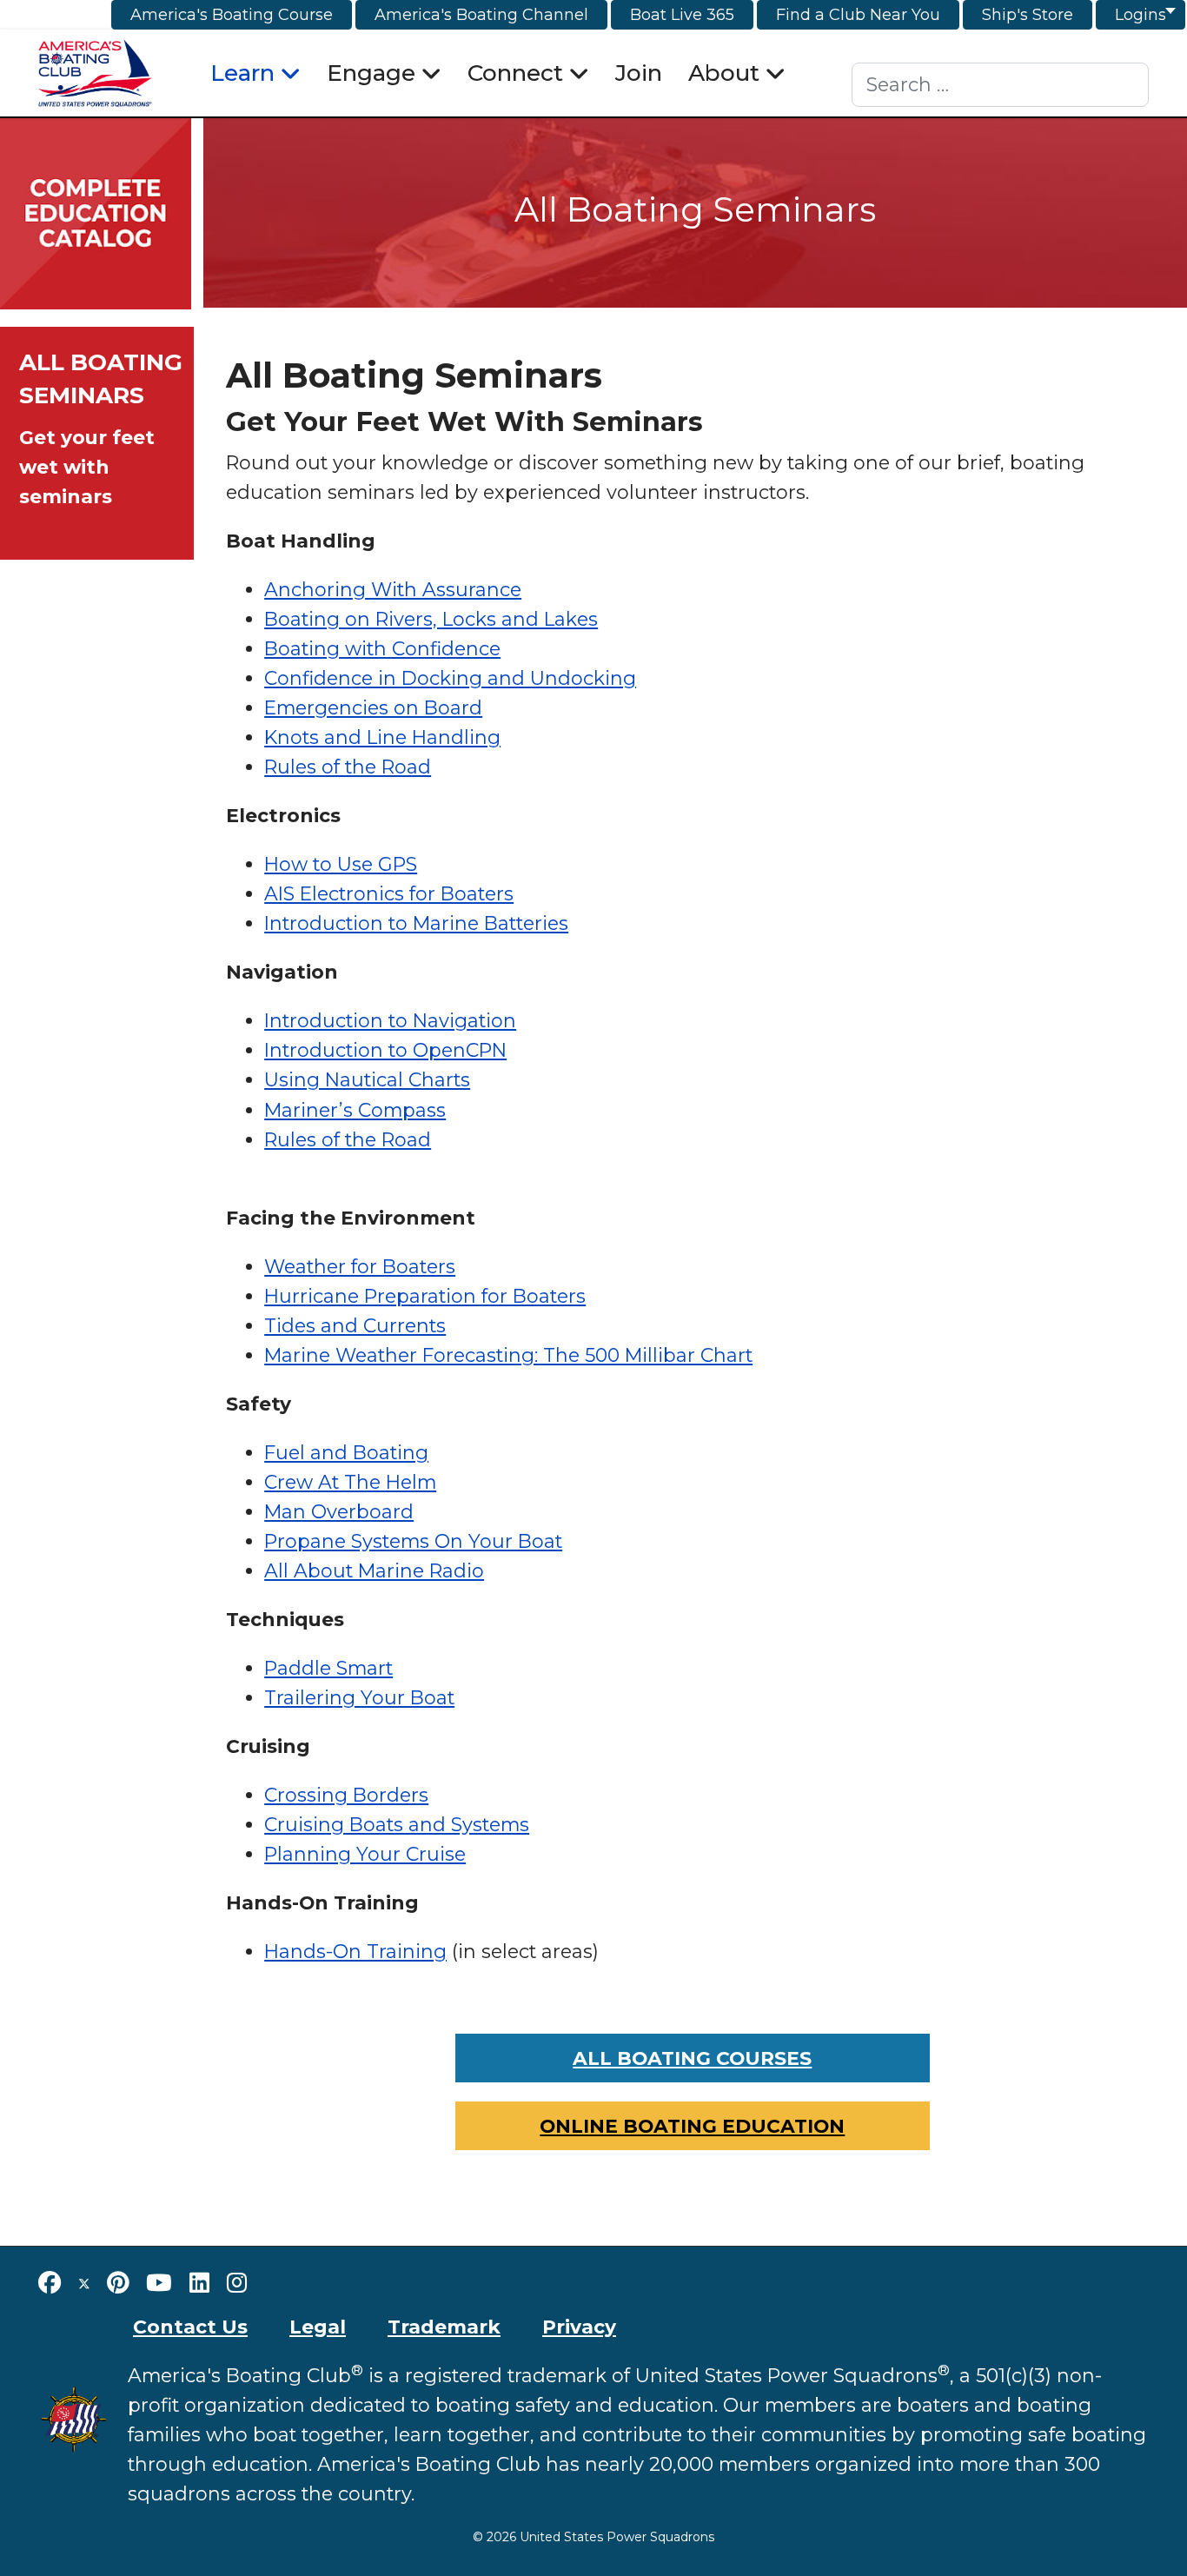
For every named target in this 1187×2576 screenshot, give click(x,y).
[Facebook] (50, 2283)
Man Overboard (339, 1511)
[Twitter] (84, 2283)
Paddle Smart (328, 1668)
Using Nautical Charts (367, 1079)
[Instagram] (237, 2283)
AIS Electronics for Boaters (389, 893)
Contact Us (190, 2327)
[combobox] (1001, 85)
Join (639, 73)
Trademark (444, 2327)
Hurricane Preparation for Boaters (425, 1296)
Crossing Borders (346, 1795)
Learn (242, 73)
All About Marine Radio (374, 1570)
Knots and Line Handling (382, 737)
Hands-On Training (355, 1951)
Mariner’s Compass (355, 1110)
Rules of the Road (348, 767)
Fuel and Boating (346, 1452)
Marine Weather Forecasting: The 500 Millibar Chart (508, 1355)
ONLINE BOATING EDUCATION (692, 2126)
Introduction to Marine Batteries (416, 923)
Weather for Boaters (360, 1266)
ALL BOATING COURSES (692, 2058)
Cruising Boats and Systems (397, 1824)
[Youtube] (159, 2283)
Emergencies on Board (373, 707)
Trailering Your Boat (359, 1697)
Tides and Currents (355, 1325)
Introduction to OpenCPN (385, 1050)
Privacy (579, 2327)
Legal (318, 2327)
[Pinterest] (118, 2283)
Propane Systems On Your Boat (413, 1541)
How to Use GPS (341, 864)
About (724, 73)
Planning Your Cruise (365, 1854)
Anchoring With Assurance (393, 589)
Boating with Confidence (382, 648)
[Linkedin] (199, 2283)
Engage (371, 73)
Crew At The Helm (350, 1482)
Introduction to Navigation (390, 1020)
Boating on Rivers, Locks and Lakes (431, 619)
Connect (515, 73)
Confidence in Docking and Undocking (450, 678)
